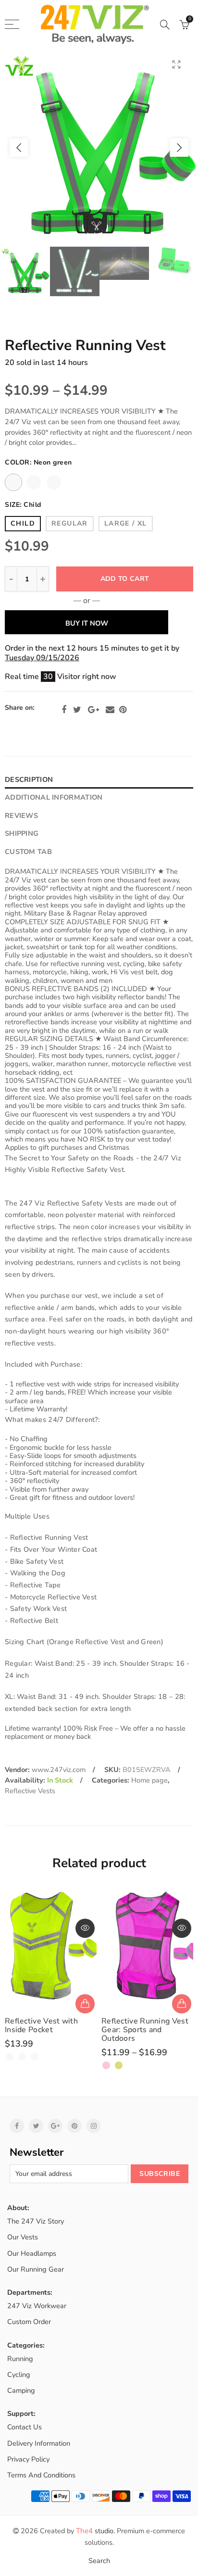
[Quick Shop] (85, 2004)
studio (95, 2531)
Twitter (77, 710)
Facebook (64, 710)
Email (110, 710)
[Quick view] (85, 1928)
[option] (99, 148)
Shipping (22, 833)
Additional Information (54, 797)
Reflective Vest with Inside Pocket (41, 2025)
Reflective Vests (30, 1791)
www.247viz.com (59, 1770)
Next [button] (179, 148)
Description (29, 779)
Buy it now (87, 623)
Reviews (21, 816)
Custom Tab (28, 852)
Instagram (94, 2126)
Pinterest (123, 710)
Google (93, 710)
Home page (149, 1780)
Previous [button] (19, 148)
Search (99, 2561)
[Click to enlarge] (176, 64)
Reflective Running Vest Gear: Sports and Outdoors (145, 2030)
